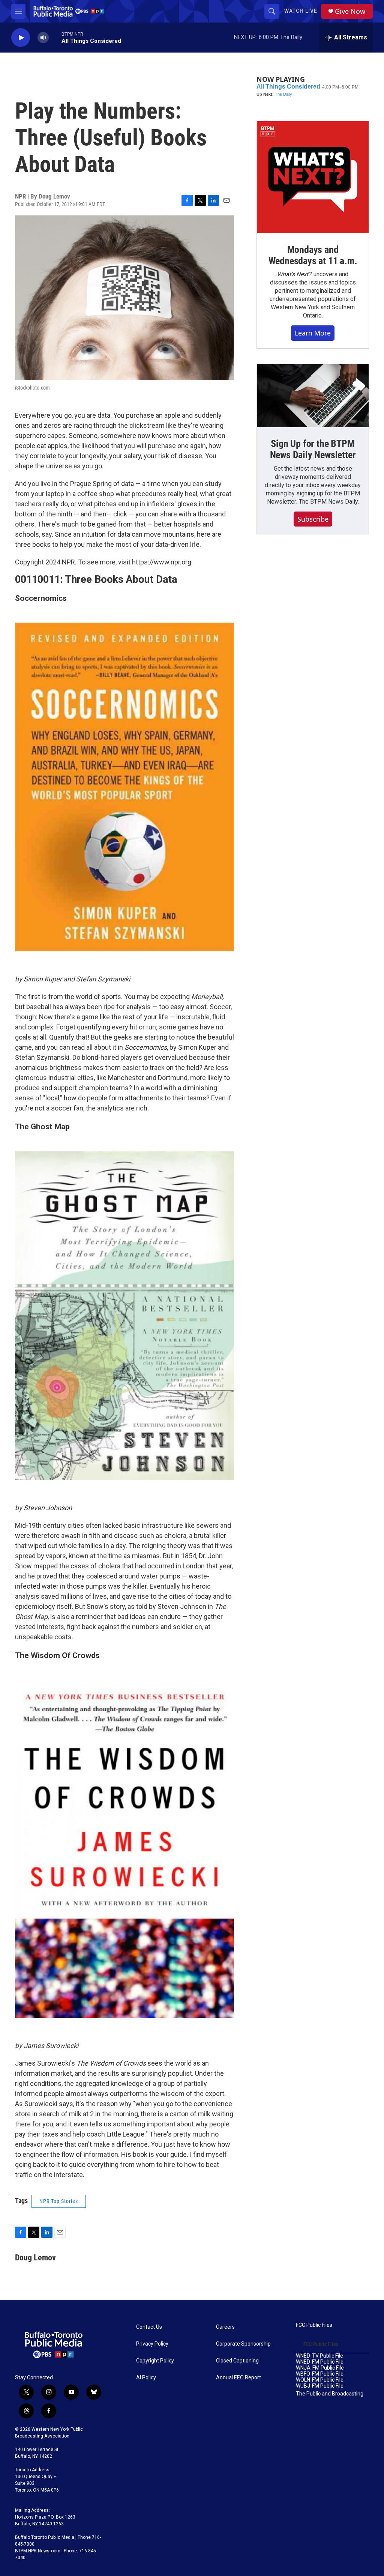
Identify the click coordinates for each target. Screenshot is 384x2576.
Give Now (350, 11)
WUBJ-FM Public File (320, 2386)
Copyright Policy (155, 2361)
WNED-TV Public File (319, 2356)
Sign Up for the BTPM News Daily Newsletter (313, 449)
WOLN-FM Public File (320, 2380)
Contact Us (149, 2327)
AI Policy (146, 2378)
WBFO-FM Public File (320, 2374)
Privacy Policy (152, 2344)
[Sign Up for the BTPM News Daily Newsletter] (313, 396)
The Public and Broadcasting (330, 2394)
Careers (225, 2327)
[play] (21, 38)
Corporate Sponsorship (243, 2344)
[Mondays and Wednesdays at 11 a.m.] (313, 177)
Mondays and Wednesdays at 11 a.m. (313, 255)
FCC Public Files (314, 2325)
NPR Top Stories (59, 2201)
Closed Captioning (237, 2361)
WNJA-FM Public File (320, 2368)
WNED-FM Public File (320, 2362)
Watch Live (301, 11)
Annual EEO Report (238, 2378)
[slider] (55, 37)
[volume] (43, 38)
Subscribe (313, 519)
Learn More (313, 333)
